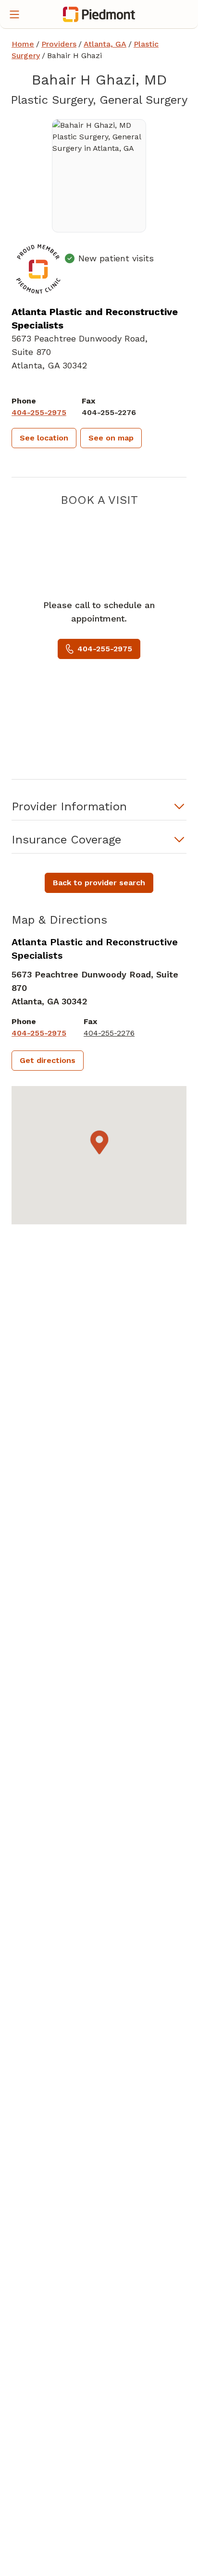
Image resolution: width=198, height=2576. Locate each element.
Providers (59, 44)
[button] (44, 438)
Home (23, 44)
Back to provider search (99, 883)
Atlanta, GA (105, 44)
